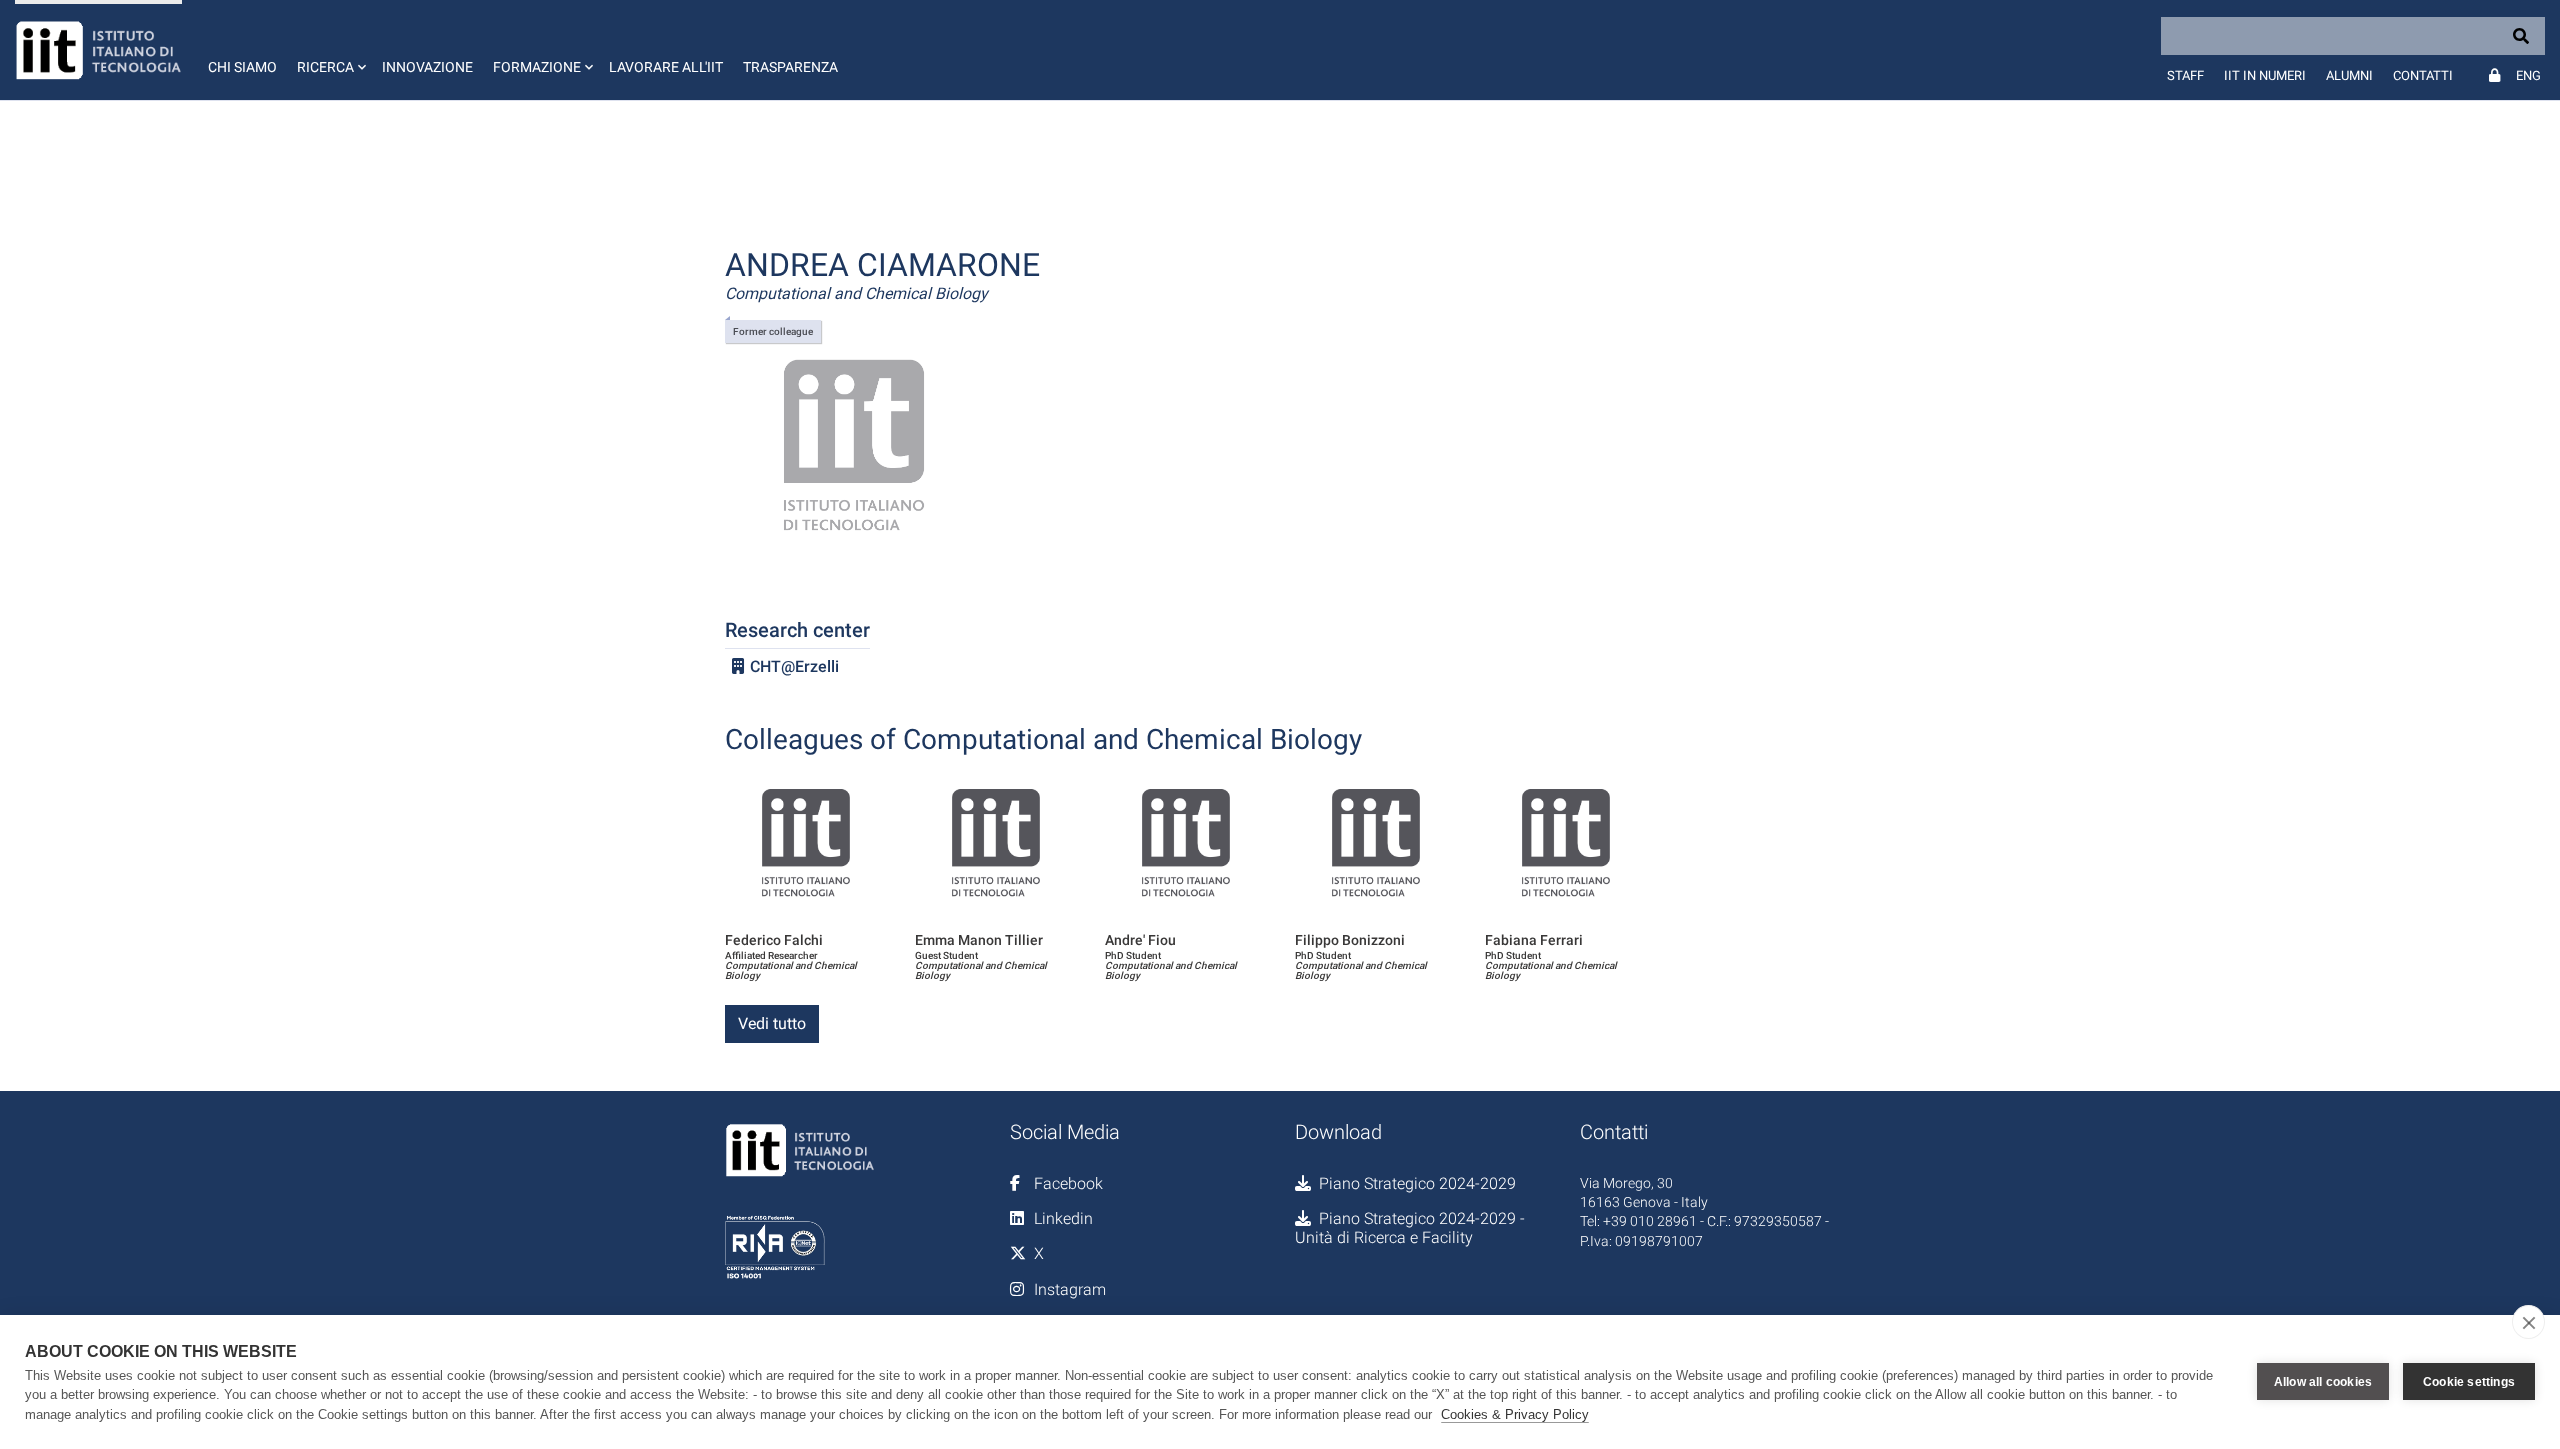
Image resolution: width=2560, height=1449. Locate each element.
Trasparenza (790, 67)
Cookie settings (2469, 1382)
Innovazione (427, 67)
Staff (2185, 75)
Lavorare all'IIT (666, 67)
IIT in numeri (2265, 75)
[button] (329, 50)
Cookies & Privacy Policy (1515, 1414)
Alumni (2349, 75)
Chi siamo (242, 67)
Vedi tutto (772, 1023)
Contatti (2423, 75)
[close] (2528, 1322)
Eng (2528, 75)
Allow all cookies (2323, 1382)
